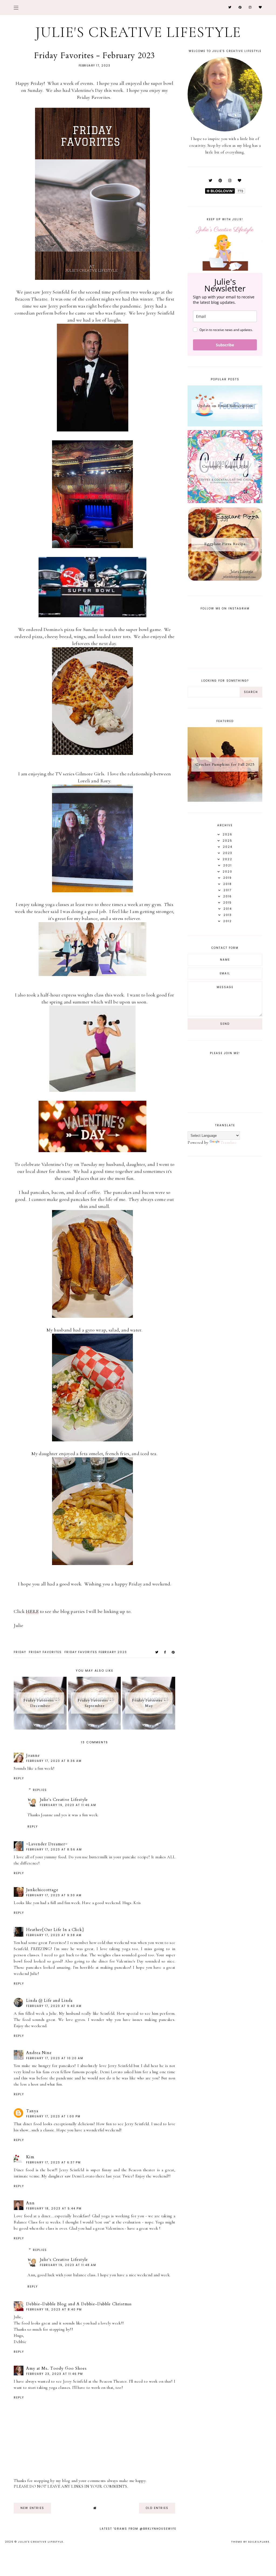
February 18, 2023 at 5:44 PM (54, 2209)
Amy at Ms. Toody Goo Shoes (56, 2368)
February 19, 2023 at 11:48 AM (68, 2265)
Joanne (33, 1755)
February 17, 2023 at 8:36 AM (54, 1761)
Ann (30, 2203)
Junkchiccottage (42, 1890)
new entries (32, 2508)
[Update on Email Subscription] (225, 425)
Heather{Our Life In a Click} (55, 1930)
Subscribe (225, 345)
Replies (40, 1790)
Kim (30, 2157)
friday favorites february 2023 (96, 1652)
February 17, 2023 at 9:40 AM (54, 2006)
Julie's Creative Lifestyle (138, 32)
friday (20, 1652)
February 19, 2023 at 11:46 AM (68, 1805)
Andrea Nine (39, 2053)
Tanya (32, 2111)
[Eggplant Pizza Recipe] (225, 580)
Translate (229, 1142)
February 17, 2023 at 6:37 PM (54, 2162)
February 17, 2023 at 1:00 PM (53, 2116)
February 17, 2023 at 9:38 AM (54, 1935)
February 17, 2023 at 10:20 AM (55, 2058)
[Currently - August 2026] (225, 502)
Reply (19, 1778)
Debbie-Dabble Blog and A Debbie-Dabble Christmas (79, 2304)
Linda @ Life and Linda (49, 2000)
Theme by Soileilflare (250, 2542)
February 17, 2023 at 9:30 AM (54, 1895)
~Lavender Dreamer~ (47, 1844)
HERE (32, 1611)
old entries (157, 2508)
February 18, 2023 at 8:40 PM (54, 2310)
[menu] (16, 7)
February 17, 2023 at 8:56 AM (54, 1850)
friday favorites (45, 1652)
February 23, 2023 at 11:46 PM (55, 2374)
